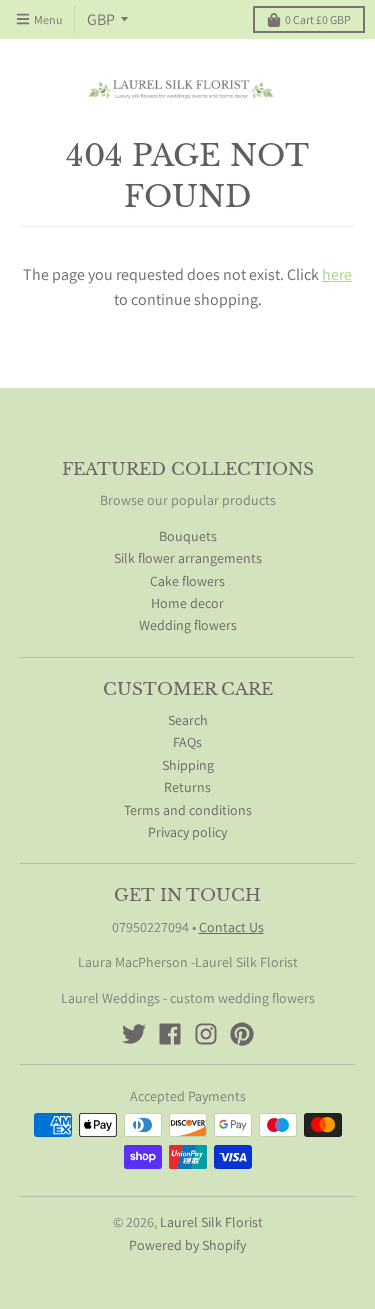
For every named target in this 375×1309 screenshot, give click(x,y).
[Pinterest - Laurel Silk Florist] (242, 1034)
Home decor (187, 603)
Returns (187, 787)
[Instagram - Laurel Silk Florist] (206, 1034)
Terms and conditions (188, 810)
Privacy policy (187, 832)
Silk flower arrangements (188, 558)
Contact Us (231, 927)
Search (188, 720)
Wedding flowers (188, 625)
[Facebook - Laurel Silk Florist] (170, 1034)
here (337, 274)
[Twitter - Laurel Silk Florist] (134, 1034)
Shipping (188, 765)
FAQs (187, 742)
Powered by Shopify (187, 1245)
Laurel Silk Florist (211, 1222)
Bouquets (188, 536)
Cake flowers (187, 581)
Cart (318, 19)
